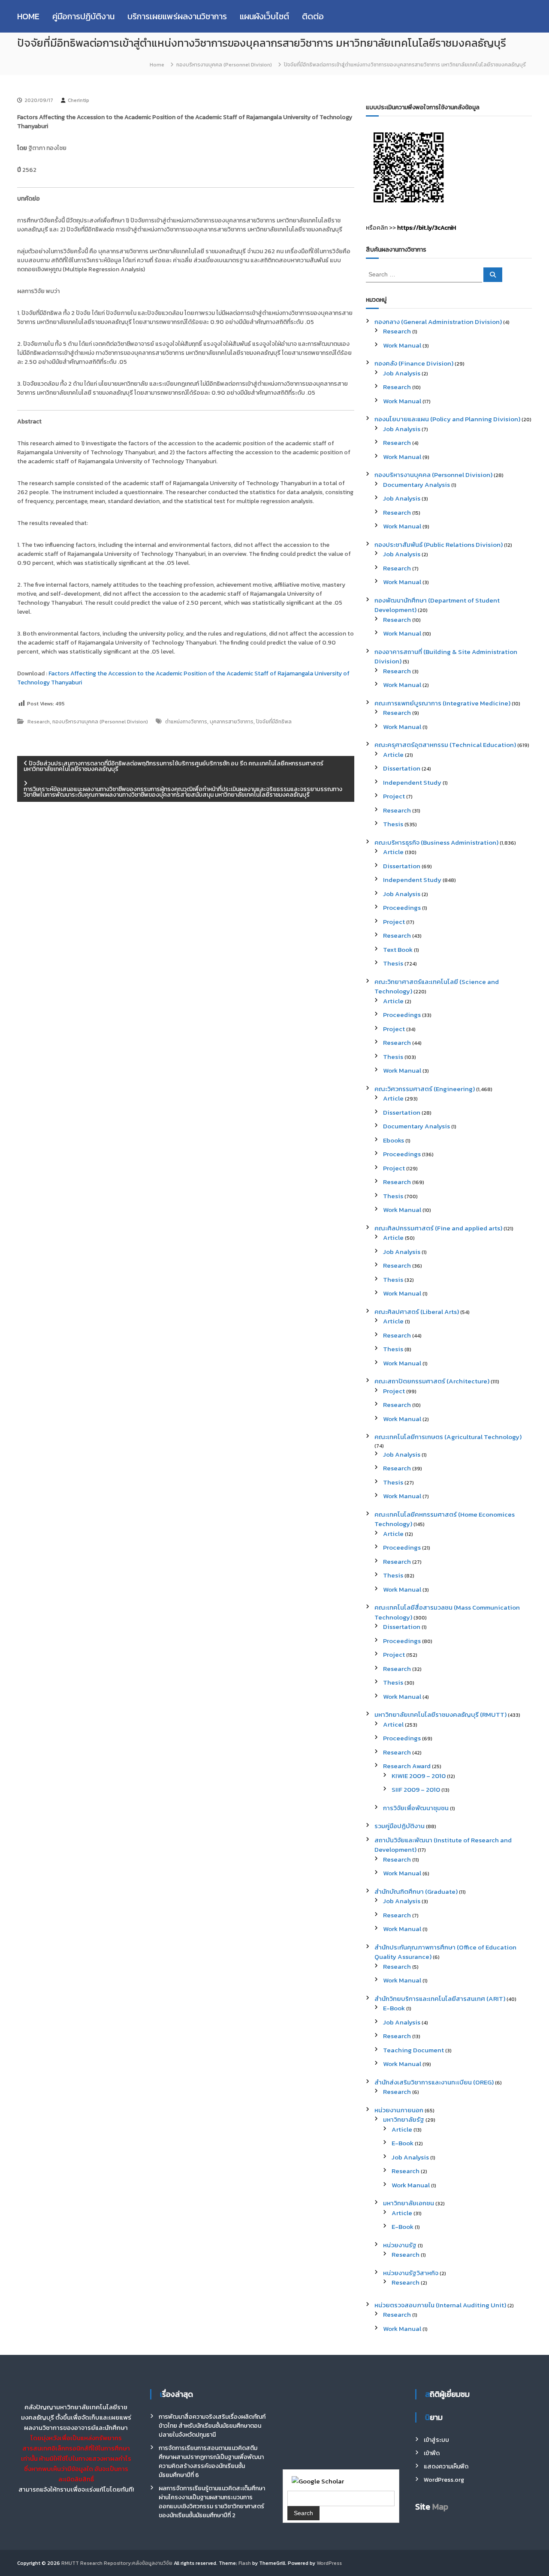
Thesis (393, 824)
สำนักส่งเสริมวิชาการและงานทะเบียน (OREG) (434, 2082)
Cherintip (78, 100)
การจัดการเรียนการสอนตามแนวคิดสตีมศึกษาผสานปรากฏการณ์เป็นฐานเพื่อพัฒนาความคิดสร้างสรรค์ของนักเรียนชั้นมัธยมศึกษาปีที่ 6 (211, 2462)
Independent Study (412, 782)
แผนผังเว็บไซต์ (264, 16)
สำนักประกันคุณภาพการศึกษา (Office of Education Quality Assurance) (445, 1952)
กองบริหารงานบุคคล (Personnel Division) (224, 65)
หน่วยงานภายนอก (399, 2110)
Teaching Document (413, 2050)
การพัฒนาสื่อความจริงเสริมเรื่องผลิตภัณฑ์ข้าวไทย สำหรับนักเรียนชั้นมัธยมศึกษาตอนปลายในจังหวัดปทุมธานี (212, 2426)
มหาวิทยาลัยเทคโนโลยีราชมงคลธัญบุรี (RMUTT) (440, 1714)
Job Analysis (402, 373)
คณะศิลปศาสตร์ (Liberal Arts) (417, 1312)
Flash (245, 2563)
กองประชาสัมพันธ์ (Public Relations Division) (439, 544)
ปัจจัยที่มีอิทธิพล (274, 722)
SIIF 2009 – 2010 (416, 1789)
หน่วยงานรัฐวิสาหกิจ (411, 2273)
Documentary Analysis (416, 484)
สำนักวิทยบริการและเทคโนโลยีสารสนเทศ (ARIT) (440, 1999)
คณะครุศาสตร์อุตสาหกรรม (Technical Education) (445, 745)
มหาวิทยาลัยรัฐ (404, 2119)
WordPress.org (444, 2480)
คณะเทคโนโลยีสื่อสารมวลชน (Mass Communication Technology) (447, 1612)
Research (39, 722)
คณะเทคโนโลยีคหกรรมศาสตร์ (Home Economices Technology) (445, 1519)
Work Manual (402, 345)
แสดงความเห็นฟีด (446, 2467)
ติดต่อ (313, 16)
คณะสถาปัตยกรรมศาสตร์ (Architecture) (432, 1381)
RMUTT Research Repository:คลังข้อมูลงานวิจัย (117, 2563)
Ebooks (394, 1140)
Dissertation (402, 768)
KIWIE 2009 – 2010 (419, 1776)
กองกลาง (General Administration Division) (438, 322)
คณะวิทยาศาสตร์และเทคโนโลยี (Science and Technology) (437, 987)
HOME (28, 16)
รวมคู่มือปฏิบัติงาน (400, 1826)
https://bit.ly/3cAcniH (427, 228)
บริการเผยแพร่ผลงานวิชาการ (177, 16)
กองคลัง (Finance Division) (414, 363)
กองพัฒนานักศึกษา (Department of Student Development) (437, 605)
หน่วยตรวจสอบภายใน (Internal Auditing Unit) (440, 2305)
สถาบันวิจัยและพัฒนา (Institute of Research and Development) (443, 1845)
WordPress (329, 2563)
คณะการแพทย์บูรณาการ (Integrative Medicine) (442, 703)
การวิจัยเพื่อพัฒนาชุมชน (416, 1808)
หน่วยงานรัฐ (400, 2245)
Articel (393, 1724)
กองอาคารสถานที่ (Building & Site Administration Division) (446, 657)
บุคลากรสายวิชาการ (232, 722)
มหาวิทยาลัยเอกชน (409, 2203)
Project (394, 796)
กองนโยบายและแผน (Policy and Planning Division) (447, 419)
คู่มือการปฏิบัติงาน (83, 16)
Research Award (407, 1766)
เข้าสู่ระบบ (436, 2440)
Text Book (398, 949)
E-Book (394, 2008)
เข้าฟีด (432, 2453)
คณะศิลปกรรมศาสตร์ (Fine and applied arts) (438, 1228)
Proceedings (402, 907)
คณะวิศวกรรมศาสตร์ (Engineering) (425, 1089)
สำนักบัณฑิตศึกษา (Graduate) (416, 1891)
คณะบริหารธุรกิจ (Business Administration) (436, 842)
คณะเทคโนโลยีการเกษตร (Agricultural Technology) (448, 1437)
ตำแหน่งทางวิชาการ (186, 722)
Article (393, 754)
